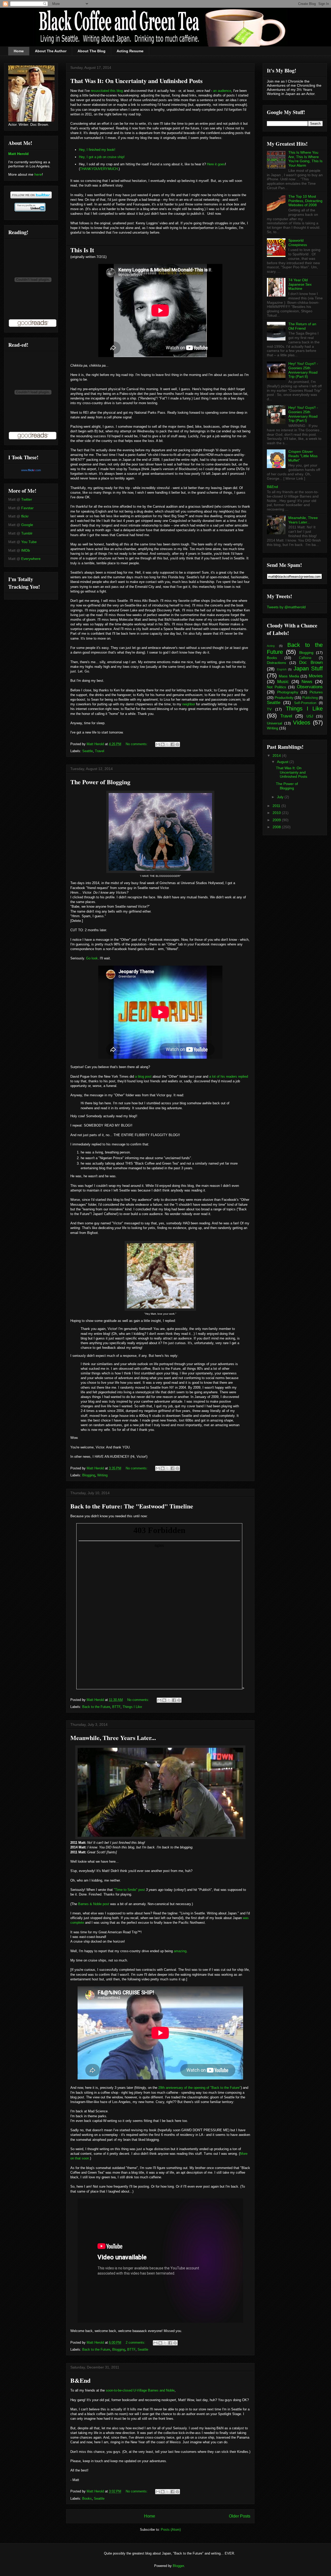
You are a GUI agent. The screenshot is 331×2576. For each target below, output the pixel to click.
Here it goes (216, 164)
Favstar (27, 508)
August (283, 762)
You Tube (29, 542)
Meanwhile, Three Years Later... (113, 1738)
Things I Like (132, 1707)
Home (19, 51)
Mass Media (289, 676)
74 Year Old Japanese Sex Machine (300, 284)
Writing (102, 1475)
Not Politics (276, 687)
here (38, 174)
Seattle (88, 751)
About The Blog (92, 51)
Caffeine (305, 658)
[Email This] (158, 744)
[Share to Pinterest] (177, 744)
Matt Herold (18, 154)
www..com (31, 470)
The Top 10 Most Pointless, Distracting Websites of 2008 (305, 201)
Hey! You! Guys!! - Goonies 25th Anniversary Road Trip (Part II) (303, 370)
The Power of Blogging (100, 782)
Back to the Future (96, 1707)
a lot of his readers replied (229, 1076)
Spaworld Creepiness (298, 243)
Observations (310, 687)
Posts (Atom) (171, 2530)
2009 (277, 820)
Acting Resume (130, 51)
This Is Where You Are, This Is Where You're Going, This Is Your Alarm (305, 159)
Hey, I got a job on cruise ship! (102, 157)
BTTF (116, 1707)
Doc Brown (311, 662)
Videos (302, 723)
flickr (25, 516)
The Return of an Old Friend (302, 326)
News (307, 682)
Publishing (310, 698)
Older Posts (240, 2516)
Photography (288, 692)
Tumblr (27, 533)
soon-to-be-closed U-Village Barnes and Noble (140, 2390)
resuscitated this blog (107, 91)
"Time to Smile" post (129, 1890)
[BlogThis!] (163, 744)
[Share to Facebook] (172, 744)
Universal (274, 723)
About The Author (51, 51)
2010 (277, 813)
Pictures (316, 692)
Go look (92, 958)
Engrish (282, 669)
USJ (310, 716)
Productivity (284, 698)
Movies (316, 676)
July (281, 797)
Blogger (178, 2566)
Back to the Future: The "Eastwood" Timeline (132, 1506)
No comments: (137, 744)
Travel (100, 751)
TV (269, 709)
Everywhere (31, 559)
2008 (277, 827)
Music (283, 682)
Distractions (276, 663)
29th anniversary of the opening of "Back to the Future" (200, 2088)
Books (87, 2499)
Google (27, 525)
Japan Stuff (308, 668)
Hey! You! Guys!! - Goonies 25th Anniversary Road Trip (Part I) (303, 414)
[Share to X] (168, 744)
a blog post (143, 1076)
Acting (271, 646)
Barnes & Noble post (94, 1904)
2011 (277, 806)
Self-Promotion (305, 703)
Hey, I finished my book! (97, 150)
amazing (180, 1951)
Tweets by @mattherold (286, 607)
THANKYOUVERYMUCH (99, 169)
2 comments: (136, 2342)
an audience (222, 91)
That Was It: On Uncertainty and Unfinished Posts (136, 81)
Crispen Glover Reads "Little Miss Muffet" (303, 456)
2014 (277, 756)
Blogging (89, 1475)
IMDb (26, 550)
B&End (80, 2380)
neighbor (189, 704)
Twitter (27, 499)
